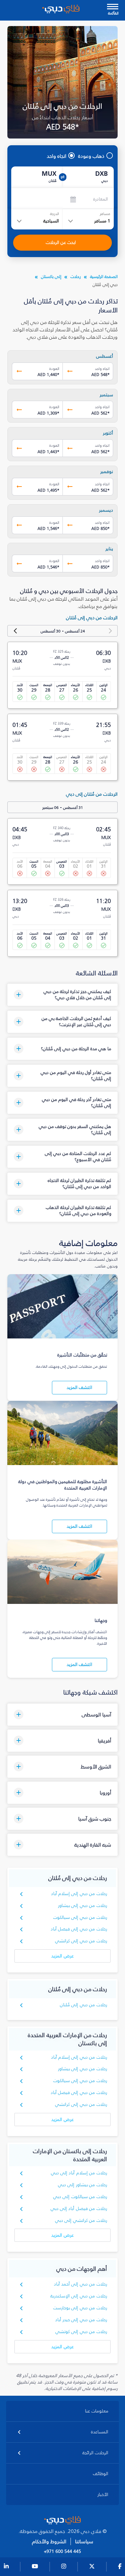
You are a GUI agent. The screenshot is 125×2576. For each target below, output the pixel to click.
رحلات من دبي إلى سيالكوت (80, 1917)
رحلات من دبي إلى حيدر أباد (81, 2320)
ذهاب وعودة (91, 156)
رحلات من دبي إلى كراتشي (81, 1941)
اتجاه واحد (57, 156)
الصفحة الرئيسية (104, 277)
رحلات (76, 277)
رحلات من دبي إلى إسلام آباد (79, 1894)
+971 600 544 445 (63, 2552)
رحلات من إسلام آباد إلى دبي (79, 2173)
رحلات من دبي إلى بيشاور (83, 1905)
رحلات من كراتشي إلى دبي (81, 2220)
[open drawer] (113, 7)
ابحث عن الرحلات (61, 242)
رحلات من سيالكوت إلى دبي (80, 2197)
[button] (62, 995)
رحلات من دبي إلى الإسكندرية (79, 2296)
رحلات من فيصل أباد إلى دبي (79, 2209)
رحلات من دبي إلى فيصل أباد (79, 1929)
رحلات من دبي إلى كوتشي (81, 2332)
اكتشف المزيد (79, 1387)
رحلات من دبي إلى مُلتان (83, 2005)
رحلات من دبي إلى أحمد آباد (80, 2284)
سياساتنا (84, 2541)
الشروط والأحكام (49, 2541)
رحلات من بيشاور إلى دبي (83, 2185)
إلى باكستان (51, 277)
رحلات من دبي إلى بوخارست (80, 2308)
